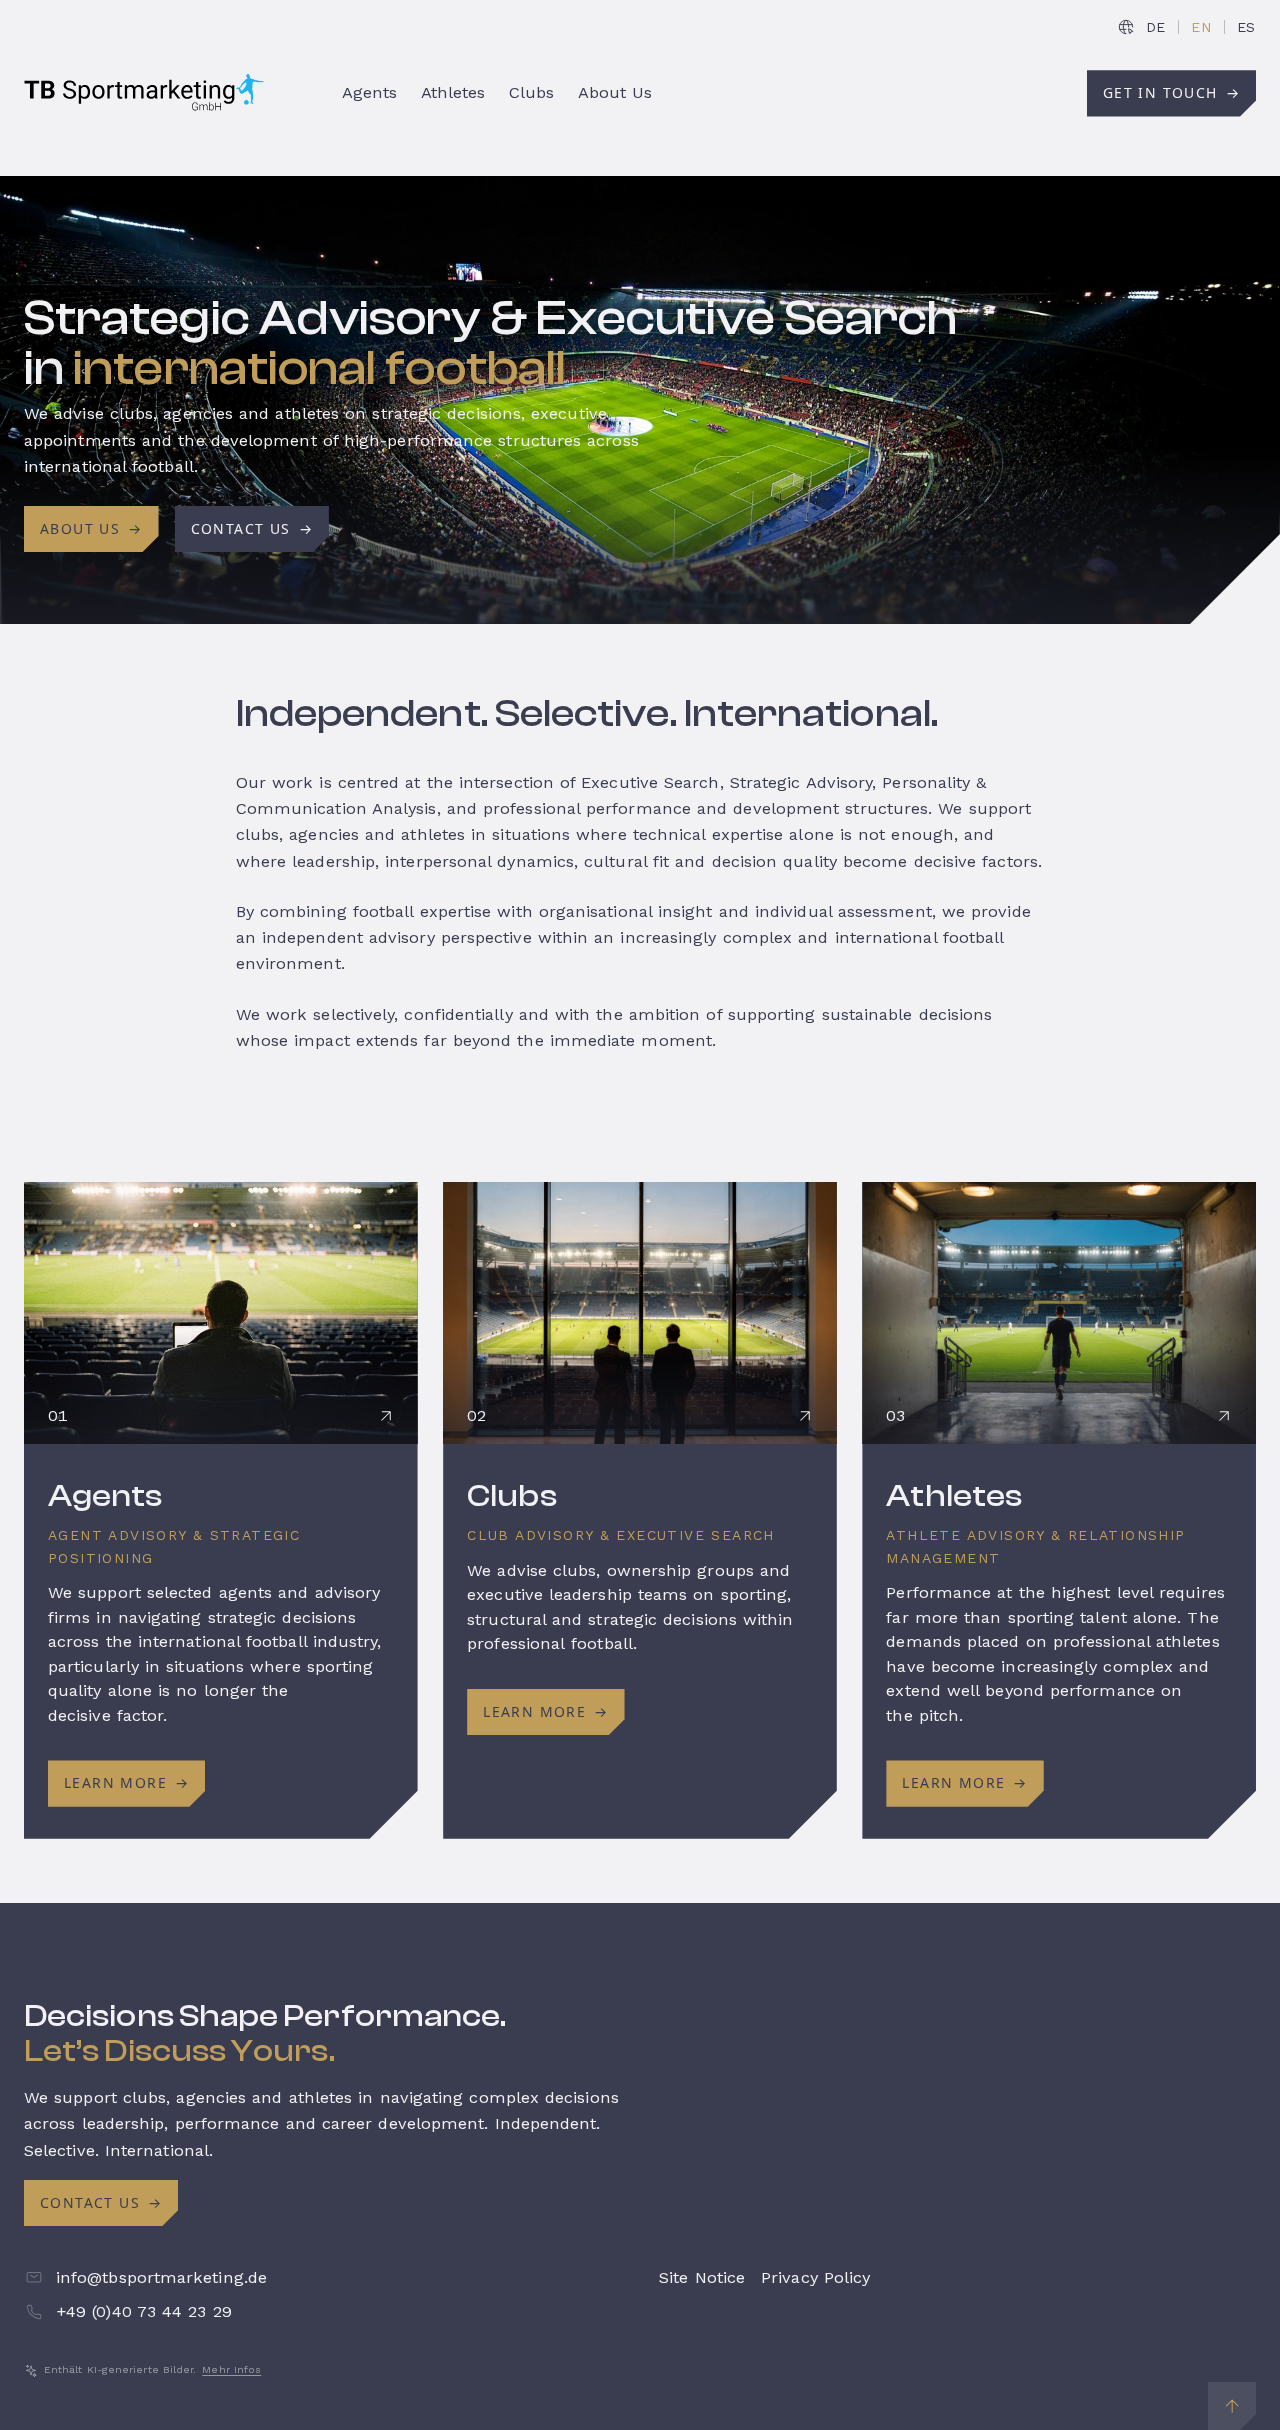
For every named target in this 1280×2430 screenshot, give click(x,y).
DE (1156, 27)
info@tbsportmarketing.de (161, 2277)
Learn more (126, 1782)
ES (1246, 27)
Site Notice (702, 2277)
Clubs (511, 1496)
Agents (105, 1496)
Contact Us (252, 528)
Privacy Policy (815, 2277)
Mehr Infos (231, 2369)
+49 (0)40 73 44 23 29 (144, 2311)
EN (1201, 27)
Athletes (954, 1496)
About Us (91, 528)
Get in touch (1171, 92)
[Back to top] (1232, 2406)
